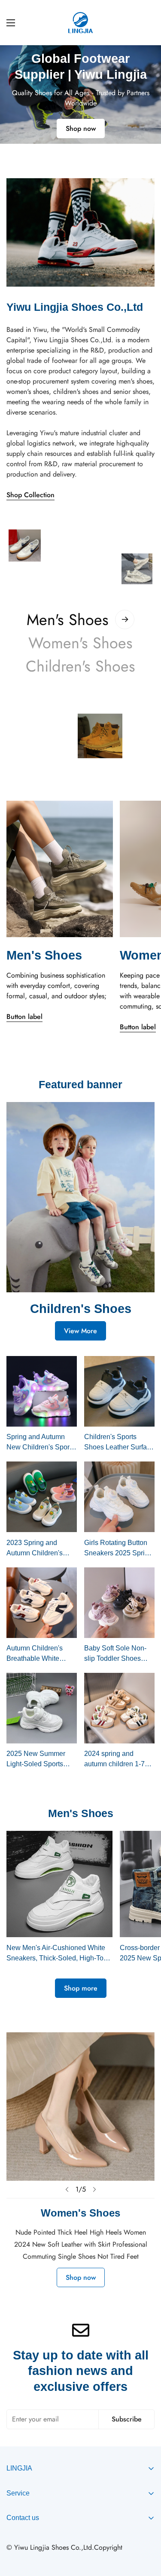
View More (80, 1331)
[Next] (94, 2189)
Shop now (81, 123)
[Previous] (67, 2189)
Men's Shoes (68, 619)
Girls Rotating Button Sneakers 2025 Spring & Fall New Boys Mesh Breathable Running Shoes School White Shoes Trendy (119, 1549)
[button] (74, 152)
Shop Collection (30, 495)
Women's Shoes (80, 643)
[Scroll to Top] (146, 2530)
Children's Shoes (80, 666)
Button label (24, 1017)
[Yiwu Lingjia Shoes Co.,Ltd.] (80, 23)
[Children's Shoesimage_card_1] (80, 1197)
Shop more (81, 1988)
